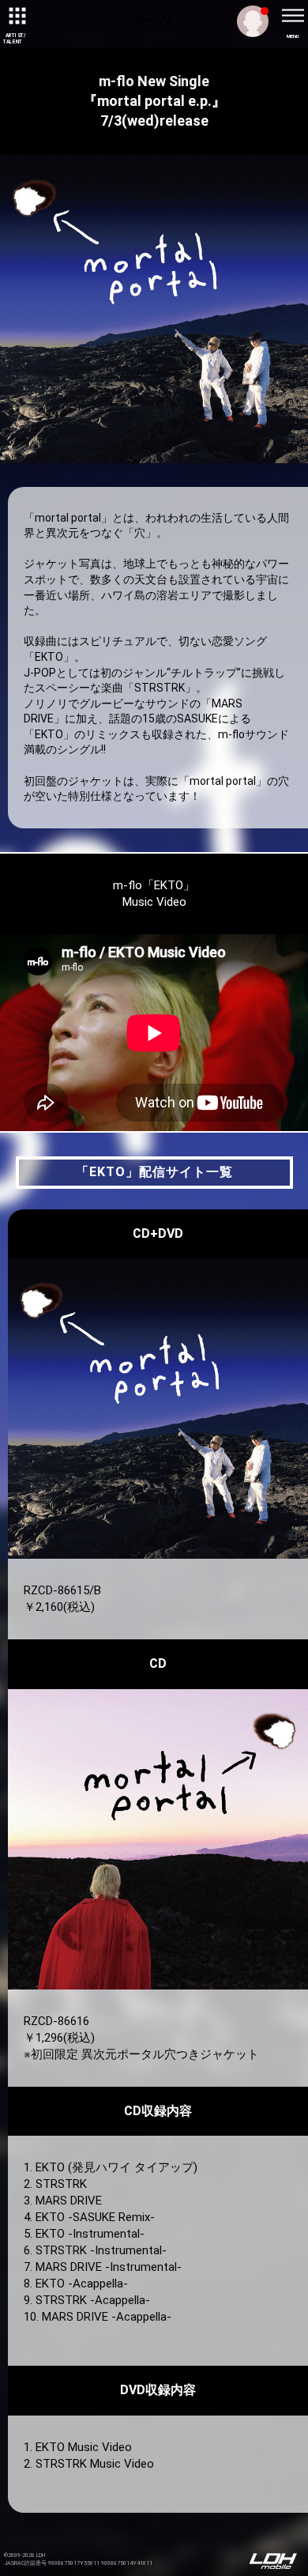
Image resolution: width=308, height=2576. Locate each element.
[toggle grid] (16, 16)
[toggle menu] (292, 16)
